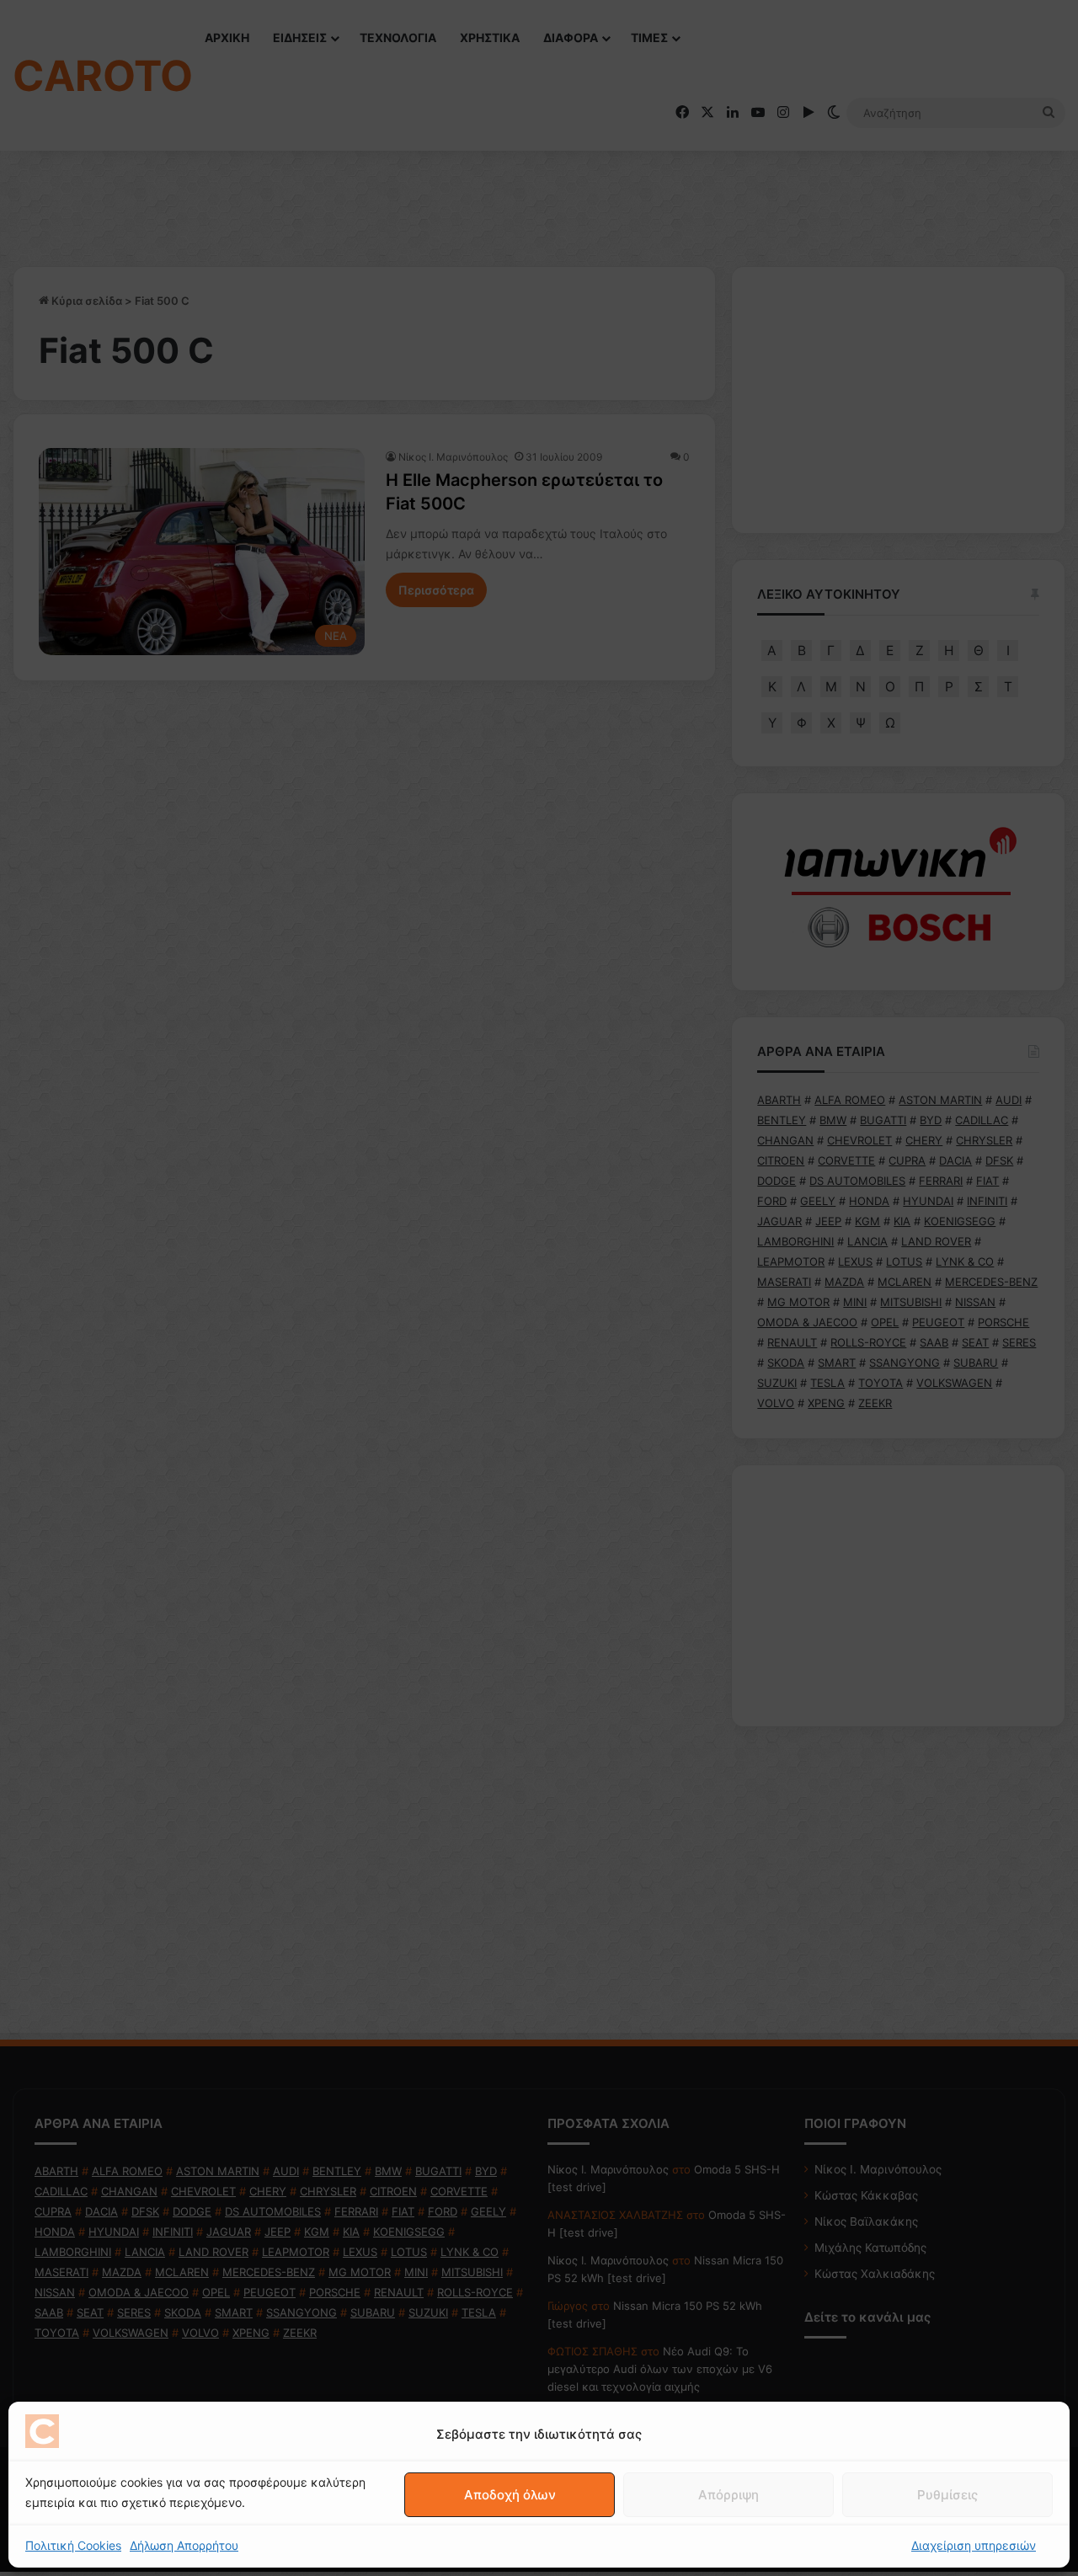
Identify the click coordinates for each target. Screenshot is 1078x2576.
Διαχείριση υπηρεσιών (974, 2545)
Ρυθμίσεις (947, 2495)
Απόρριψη (728, 2495)
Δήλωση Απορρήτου (184, 2545)
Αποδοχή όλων (510, 2495)
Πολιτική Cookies (73, 2545)
